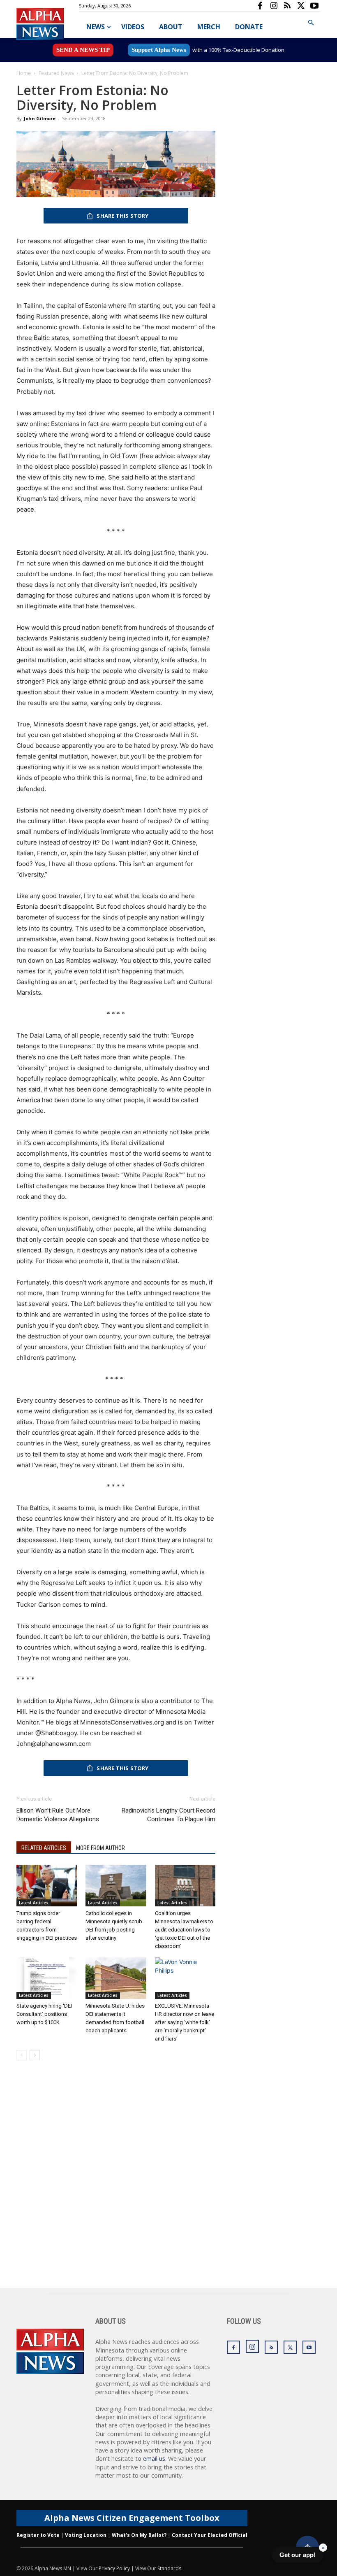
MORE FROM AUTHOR (100, 1848)
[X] (301, 6)
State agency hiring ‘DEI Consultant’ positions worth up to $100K (44, 2014)
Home (24, 73)
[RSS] (287, 6)
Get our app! (298, 2555)
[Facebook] (260, 6)
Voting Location (86, 2535)
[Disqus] (116, 2183)
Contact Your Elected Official (210, 2535)
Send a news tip (83, 50)
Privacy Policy (114, 2568)
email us (154, 2458)
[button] (311, 23)
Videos (133, 27)
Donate (249, 27)
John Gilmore (40, 118)
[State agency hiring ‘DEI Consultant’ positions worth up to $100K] (47, 1978)
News (96, 27)
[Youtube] (314, 6)
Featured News (56, 73)
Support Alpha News (159, 50)
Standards (169, 2568)
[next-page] (35, 2055)
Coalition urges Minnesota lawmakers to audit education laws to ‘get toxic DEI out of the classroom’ (184, 1930)
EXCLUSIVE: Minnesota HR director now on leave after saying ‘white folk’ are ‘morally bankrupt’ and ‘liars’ (185, 2022)
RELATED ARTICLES (44, 1848)
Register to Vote (38, 2535)
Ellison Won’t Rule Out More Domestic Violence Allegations (58, 1815)
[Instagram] (274, 6)
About (171, 27)
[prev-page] (22, 2055)
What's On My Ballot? (139, 2535)
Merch (209, 27)
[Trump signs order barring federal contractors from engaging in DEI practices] (47, 1886)
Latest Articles (34, 1903)
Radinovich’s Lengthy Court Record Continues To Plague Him (168, 1815)
